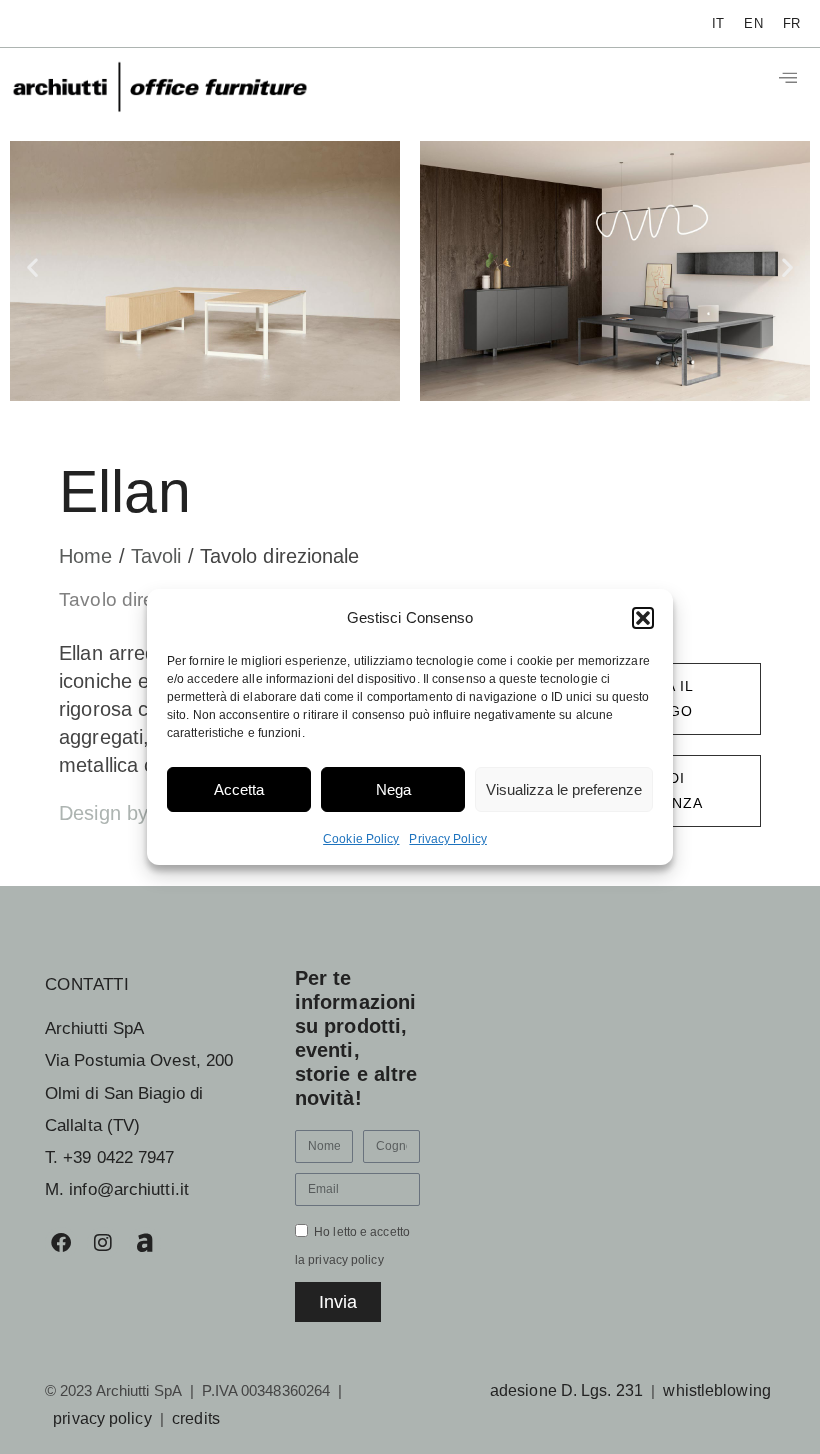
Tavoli (159, 556)
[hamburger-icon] (787, 79)
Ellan (125, 492)
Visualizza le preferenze (564, 789)
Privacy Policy (447, 839)
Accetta (239, 789)
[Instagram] (103, 1243)
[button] (643, 618)
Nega (393, 789)
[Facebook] (61, 1243)
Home (89, 556)
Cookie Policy (361, 839)
